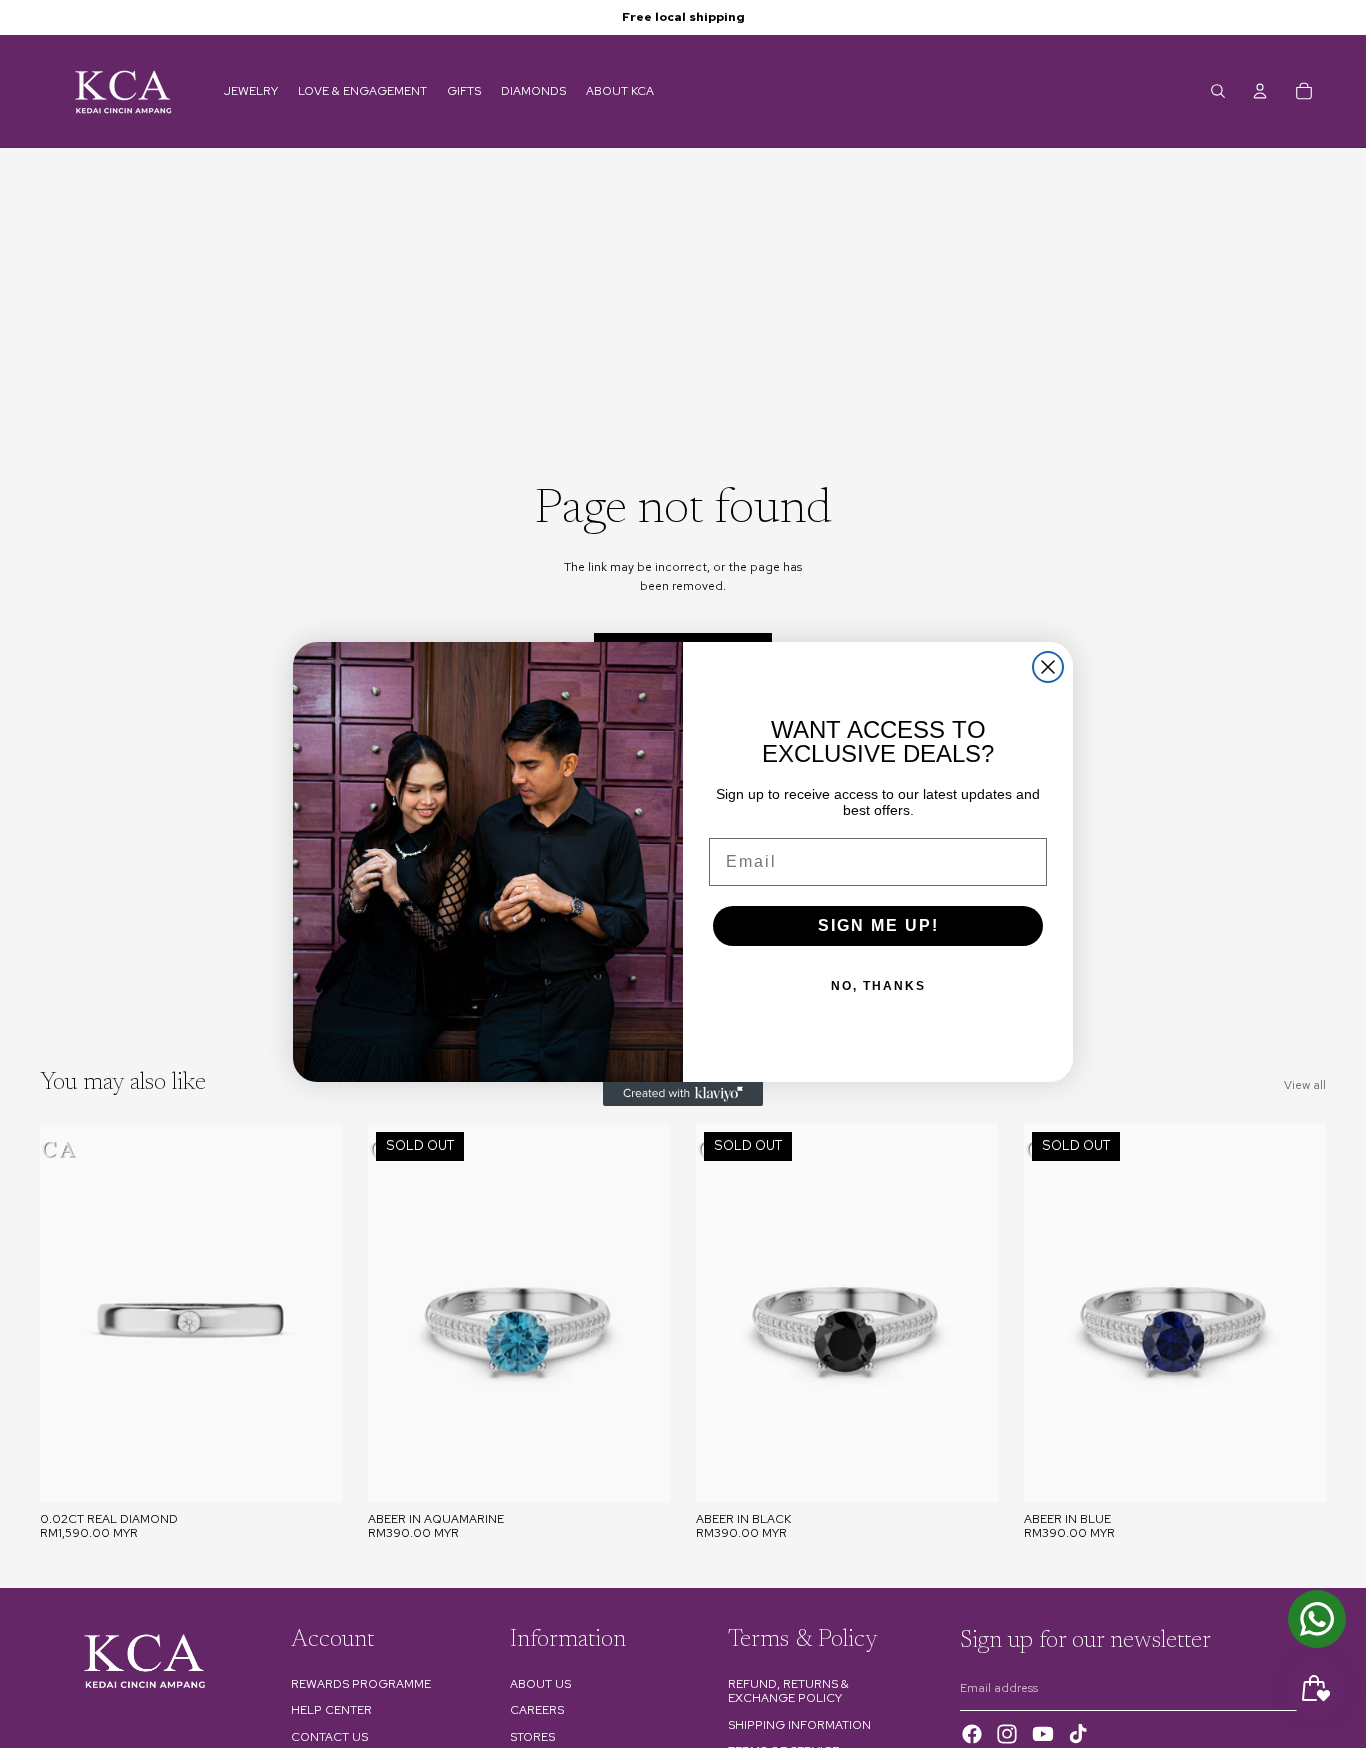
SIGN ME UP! (878, 925)
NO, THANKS (878, 986)
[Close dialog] (1048, 667)
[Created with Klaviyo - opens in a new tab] (683, 1094)
